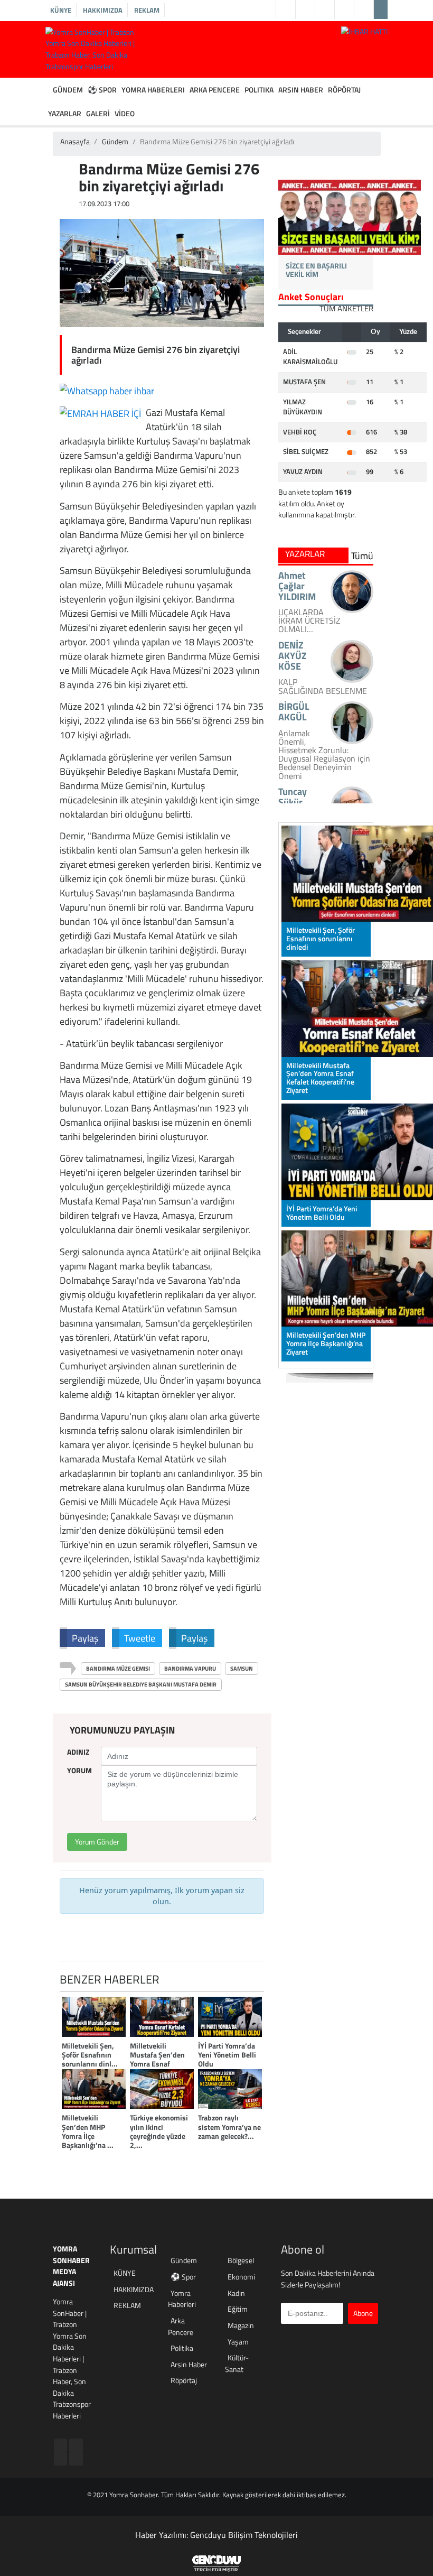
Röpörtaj (184, 2381)
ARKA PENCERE (215, 90)
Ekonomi (241, 2277)
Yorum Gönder (97, 1842)
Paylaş (85, 1638)
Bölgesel (241, 2261)
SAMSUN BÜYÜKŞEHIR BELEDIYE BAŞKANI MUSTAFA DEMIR (141, 1684)
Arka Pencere (181, 2327)
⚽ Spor (183, 2277)
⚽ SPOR (102, 90)
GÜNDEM (68, 90)
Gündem (115, 142)
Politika (182, 2348)
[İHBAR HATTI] (364, 31)
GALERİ (98, 114)
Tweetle (140, 1638)
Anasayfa (75, 142)
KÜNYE (61, 10)
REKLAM (147, 10)
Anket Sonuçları (311, 297)
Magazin (241, 2326)
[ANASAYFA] (48, 90)
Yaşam (238, 2342)
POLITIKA (259, 90)
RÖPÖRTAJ (344, 90)
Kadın (236, 2294)
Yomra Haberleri (182, 2299)
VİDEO (125, 114)
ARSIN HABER (301, 90)
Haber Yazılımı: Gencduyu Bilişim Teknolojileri (216, 2535)
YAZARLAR (65, 114)
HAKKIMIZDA (103, 10)
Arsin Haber (189, 2365)
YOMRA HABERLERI (153, 90)
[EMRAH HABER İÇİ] (100, 413)
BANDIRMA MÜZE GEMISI (118, 1669)
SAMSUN (242, 1669)
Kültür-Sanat (237, 2364)
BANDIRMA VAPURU (190, 1669)
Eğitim (238, 2309)
